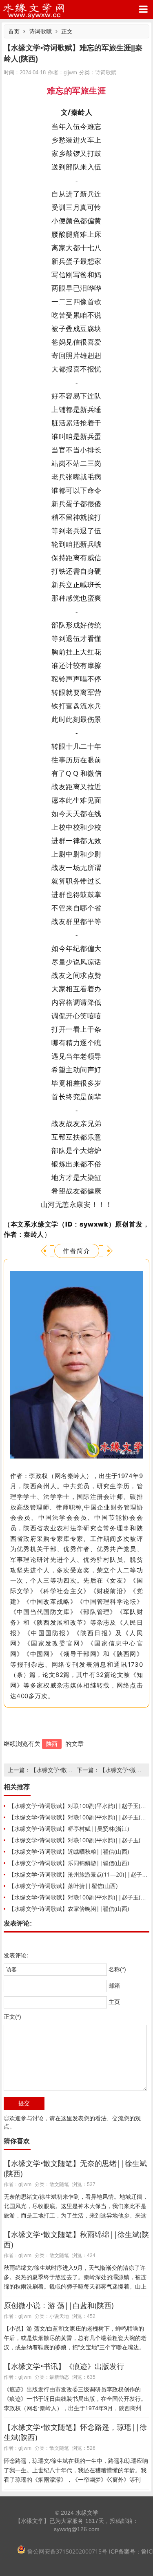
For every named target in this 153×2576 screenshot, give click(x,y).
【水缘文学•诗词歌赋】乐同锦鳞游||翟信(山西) (69, 1863)
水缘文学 (34, 10)
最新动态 (59, 2377)
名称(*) (117, 1969)
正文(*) (12, 2017)
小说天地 (59, 2316)
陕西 (52, 1744)
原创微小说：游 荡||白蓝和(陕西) (59, 2305)
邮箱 (114, 1986)
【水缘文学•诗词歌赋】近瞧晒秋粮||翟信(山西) (69, 1851)
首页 (14, 31)
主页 (114, 2002)
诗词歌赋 (40, 31)
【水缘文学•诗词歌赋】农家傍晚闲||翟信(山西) (69, 1909)
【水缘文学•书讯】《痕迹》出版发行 (64, 2366)
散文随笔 (59, 2184)
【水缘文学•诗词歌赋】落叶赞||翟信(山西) (63, 1886)
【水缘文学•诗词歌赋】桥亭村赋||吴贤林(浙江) (69, 1829)
